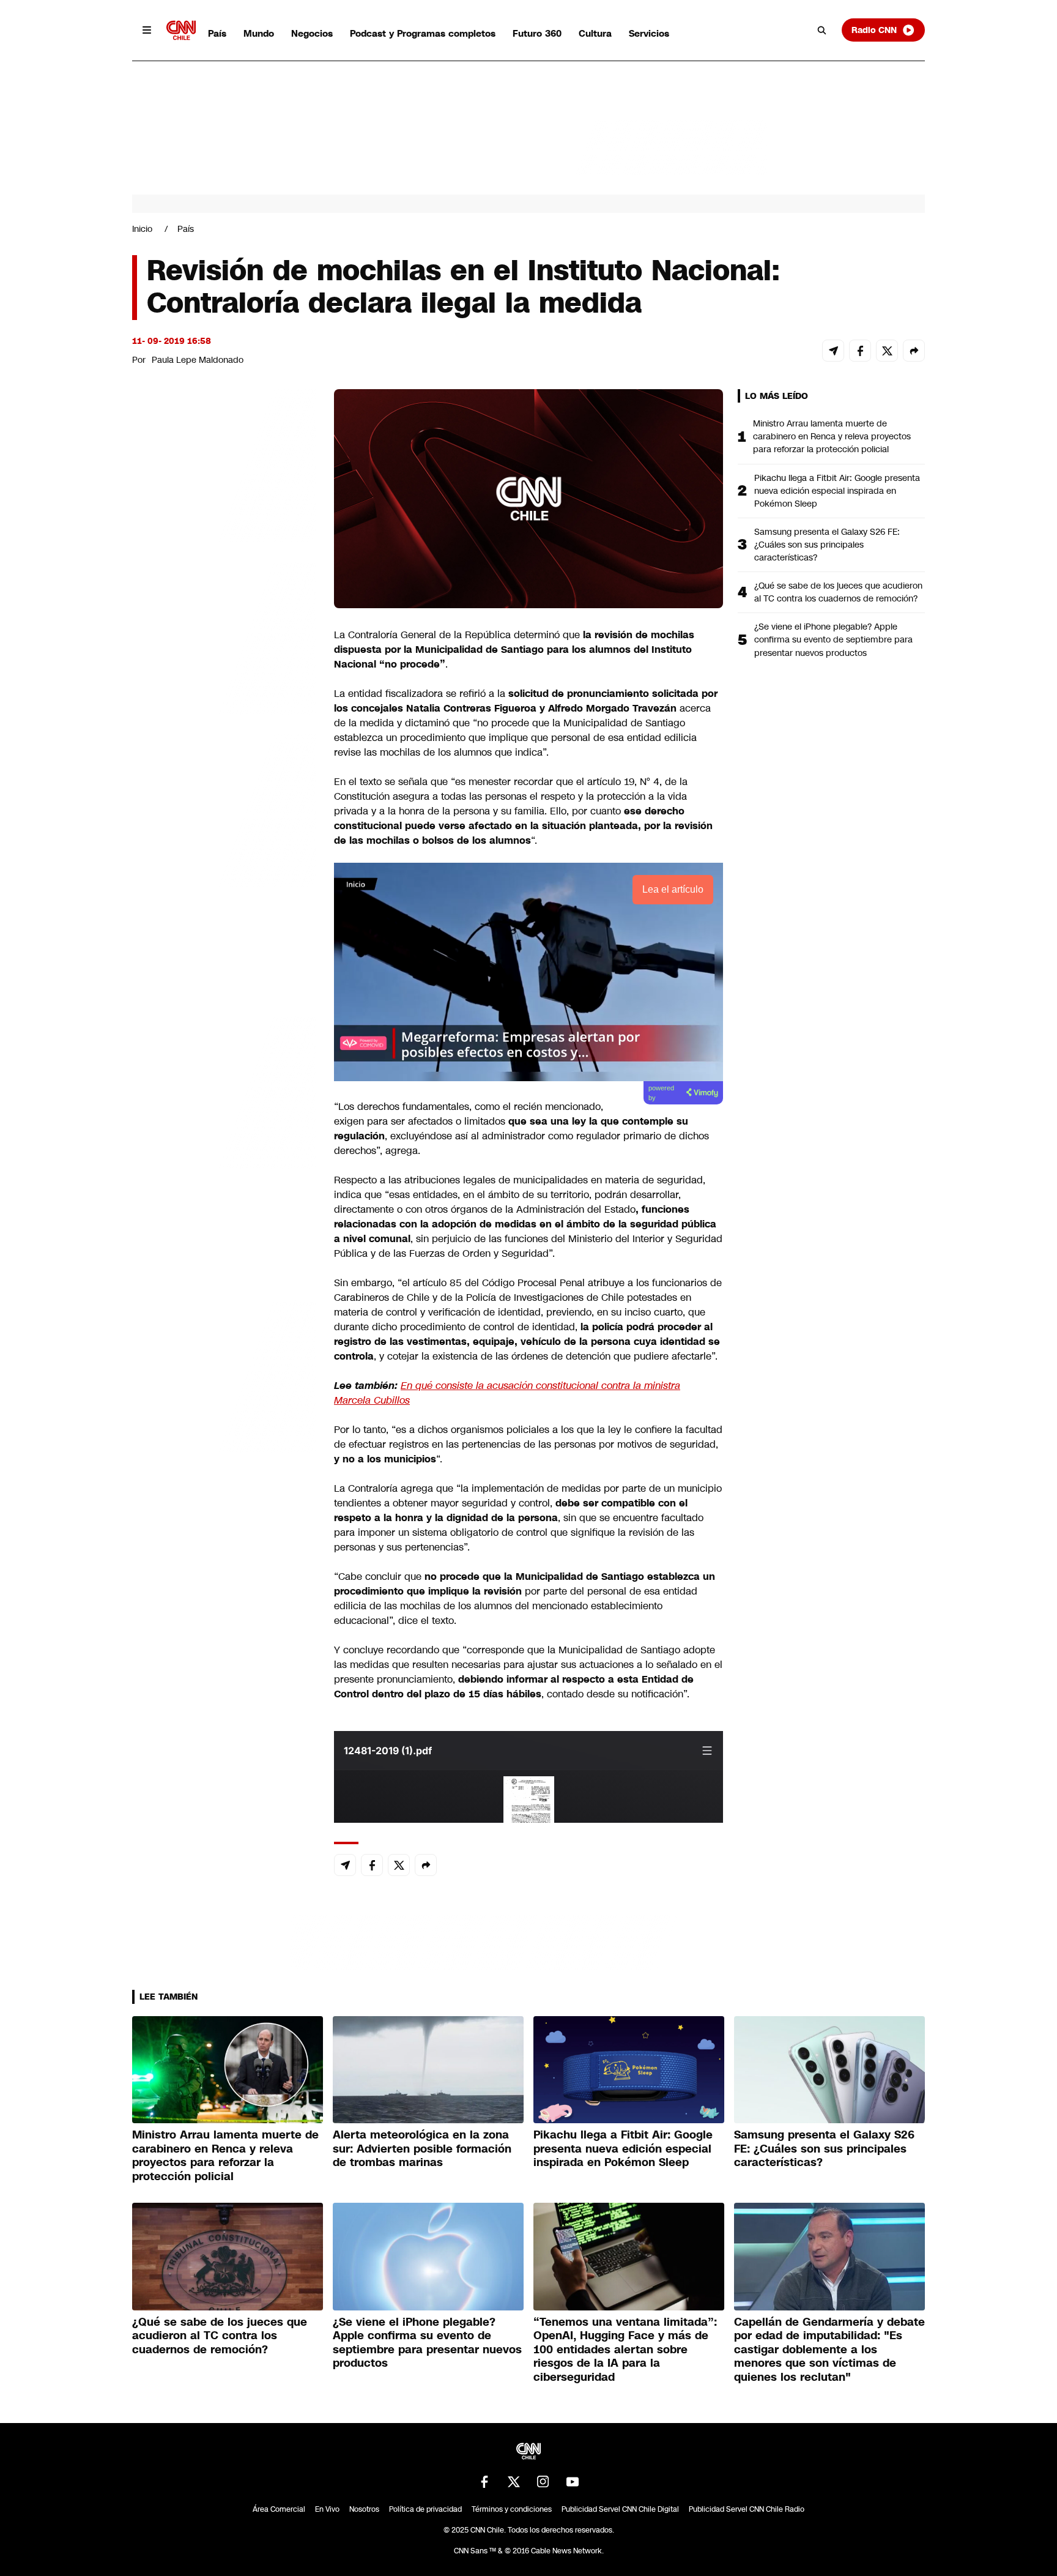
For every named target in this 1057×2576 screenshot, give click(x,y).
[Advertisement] (224, 1090)
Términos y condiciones (512, 2509)
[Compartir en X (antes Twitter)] (887, 351)
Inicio (142, 229)
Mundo (259, 33)
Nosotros (364, 2509)
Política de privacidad (425, 2509)
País (217, 33)
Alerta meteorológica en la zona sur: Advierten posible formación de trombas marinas (422, 2149)
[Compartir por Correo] (833, 351)
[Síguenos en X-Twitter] (514, 2482)
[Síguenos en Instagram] (543, 2482)
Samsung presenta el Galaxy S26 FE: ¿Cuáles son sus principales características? (827, 545)
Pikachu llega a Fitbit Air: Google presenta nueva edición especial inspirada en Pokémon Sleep (837, 491)
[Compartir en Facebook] (860, 351)
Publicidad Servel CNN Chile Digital (620, 2509)
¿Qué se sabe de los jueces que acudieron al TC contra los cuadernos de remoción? (838, 592)
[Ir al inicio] (181, 30)
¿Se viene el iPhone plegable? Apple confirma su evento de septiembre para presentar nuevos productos (833, 639)
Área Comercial (279, 2509)
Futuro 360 (537, 33)
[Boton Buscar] (822, 30)
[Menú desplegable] (147, 30)
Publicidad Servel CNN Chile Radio (747, 2509)
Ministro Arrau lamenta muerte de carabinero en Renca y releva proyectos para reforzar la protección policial (832, 436)
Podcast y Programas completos (423, 33)
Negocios (312, 33)
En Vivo (327, 2509)
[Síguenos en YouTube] (573, 2482)
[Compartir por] (914, 351)
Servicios (649, 33)
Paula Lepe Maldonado (198, 360)
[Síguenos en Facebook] (484, 2482)
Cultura (595, 33)
